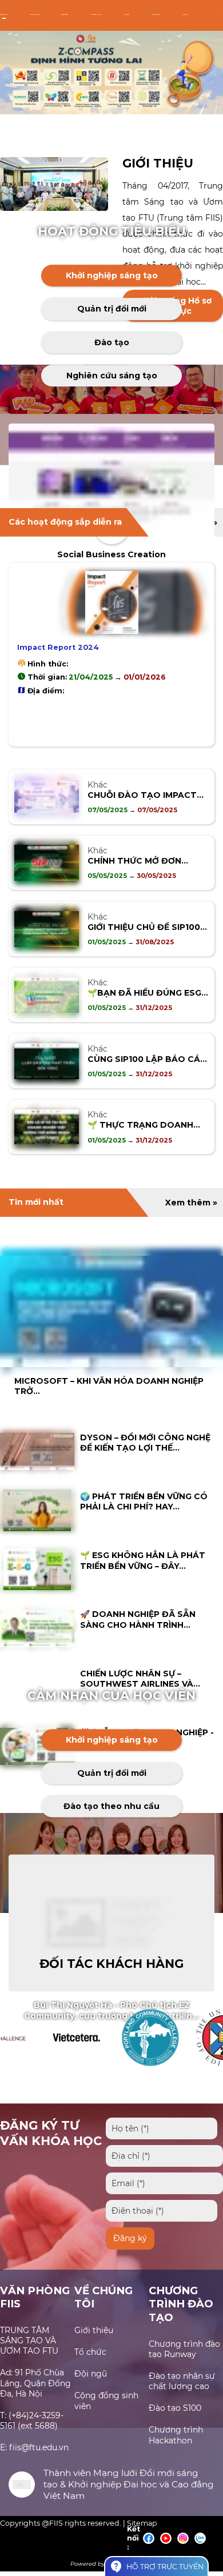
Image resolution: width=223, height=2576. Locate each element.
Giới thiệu (158, 163)
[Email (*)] (164, 2183)
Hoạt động (65, 15)
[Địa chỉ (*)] (164, 2156)
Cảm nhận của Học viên (111, 1696)
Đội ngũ (91, 2374)
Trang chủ (4, 15)
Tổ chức (90, 2352)
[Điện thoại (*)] (162, 2211)
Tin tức (127, 15)
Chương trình (96, 15)
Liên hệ (185, 15)
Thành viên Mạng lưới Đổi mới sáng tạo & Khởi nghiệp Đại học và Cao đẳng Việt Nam (129, 2484)
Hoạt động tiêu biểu (112, 231)
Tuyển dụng (156, 15)
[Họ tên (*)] (162, 2128)
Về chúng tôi (35, 15)
